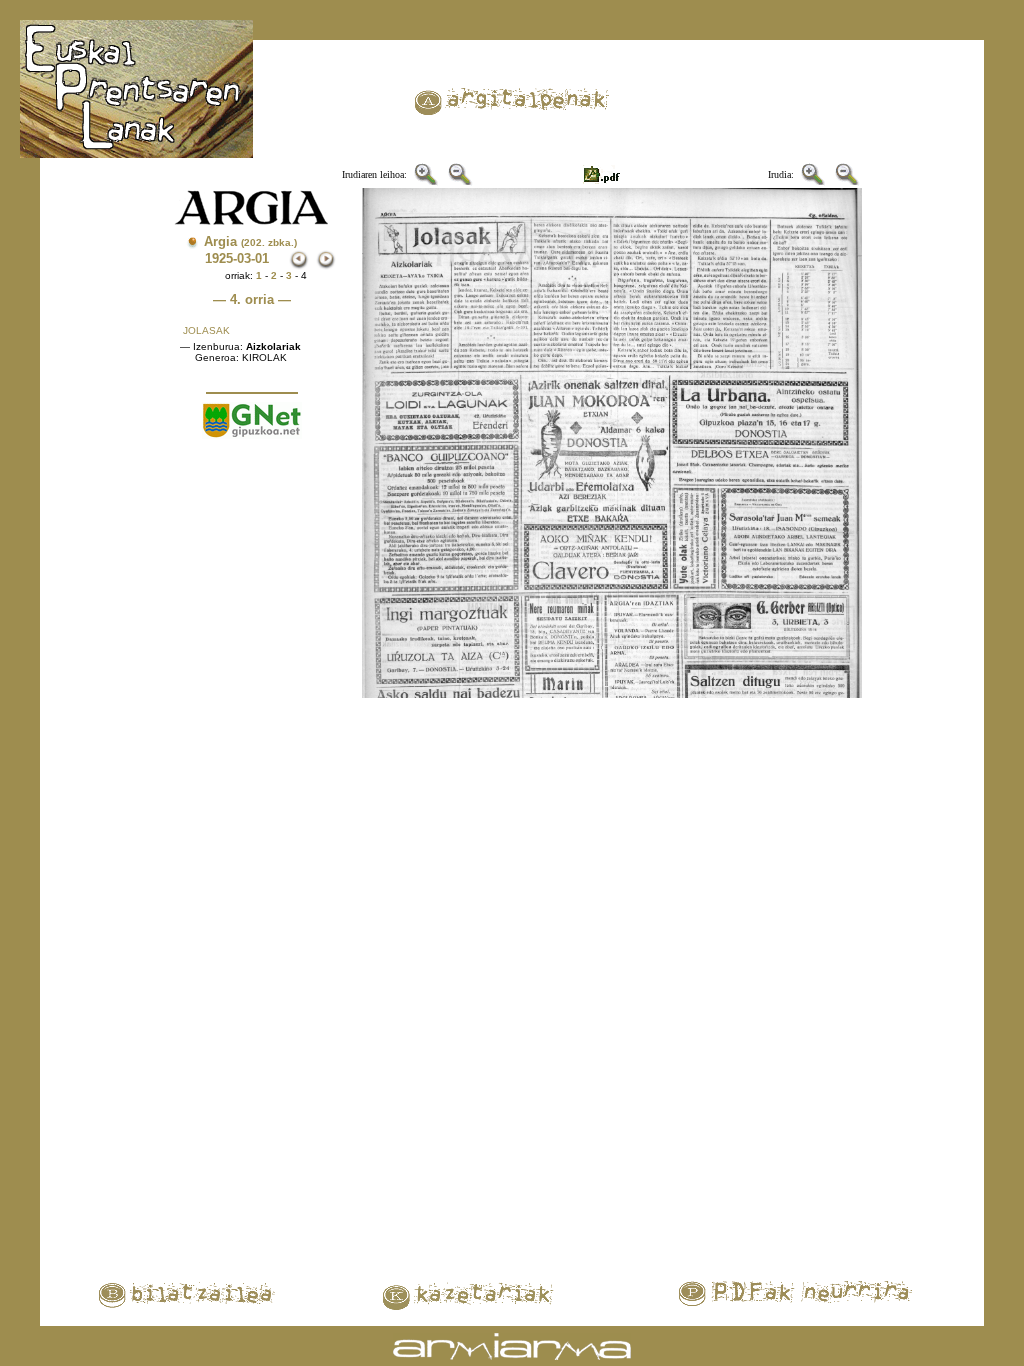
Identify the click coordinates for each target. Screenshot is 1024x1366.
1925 (219, 258)
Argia (250, 241)
